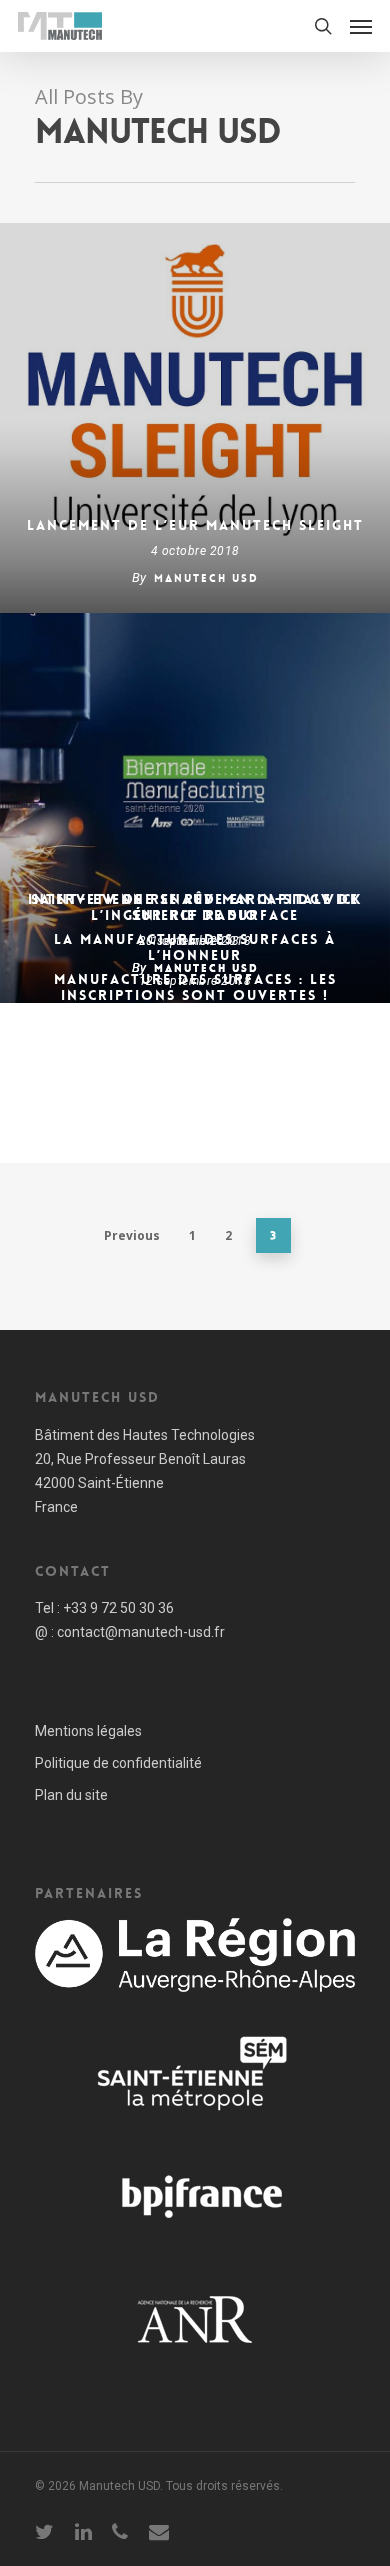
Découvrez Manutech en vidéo (195, 1035)
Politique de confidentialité (118, 1763)
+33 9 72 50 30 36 (118, 1608)
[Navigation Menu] (361, 26)
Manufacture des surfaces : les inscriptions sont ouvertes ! (195, 987)
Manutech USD (206, 578)
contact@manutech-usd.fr (141, 1632)
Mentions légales (88, 1731)
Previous (132, 1235)
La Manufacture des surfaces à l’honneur (195, 947)
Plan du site (71, 1795)
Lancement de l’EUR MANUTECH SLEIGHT (195, 525)
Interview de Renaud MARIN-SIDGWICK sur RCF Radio (195, 907)
